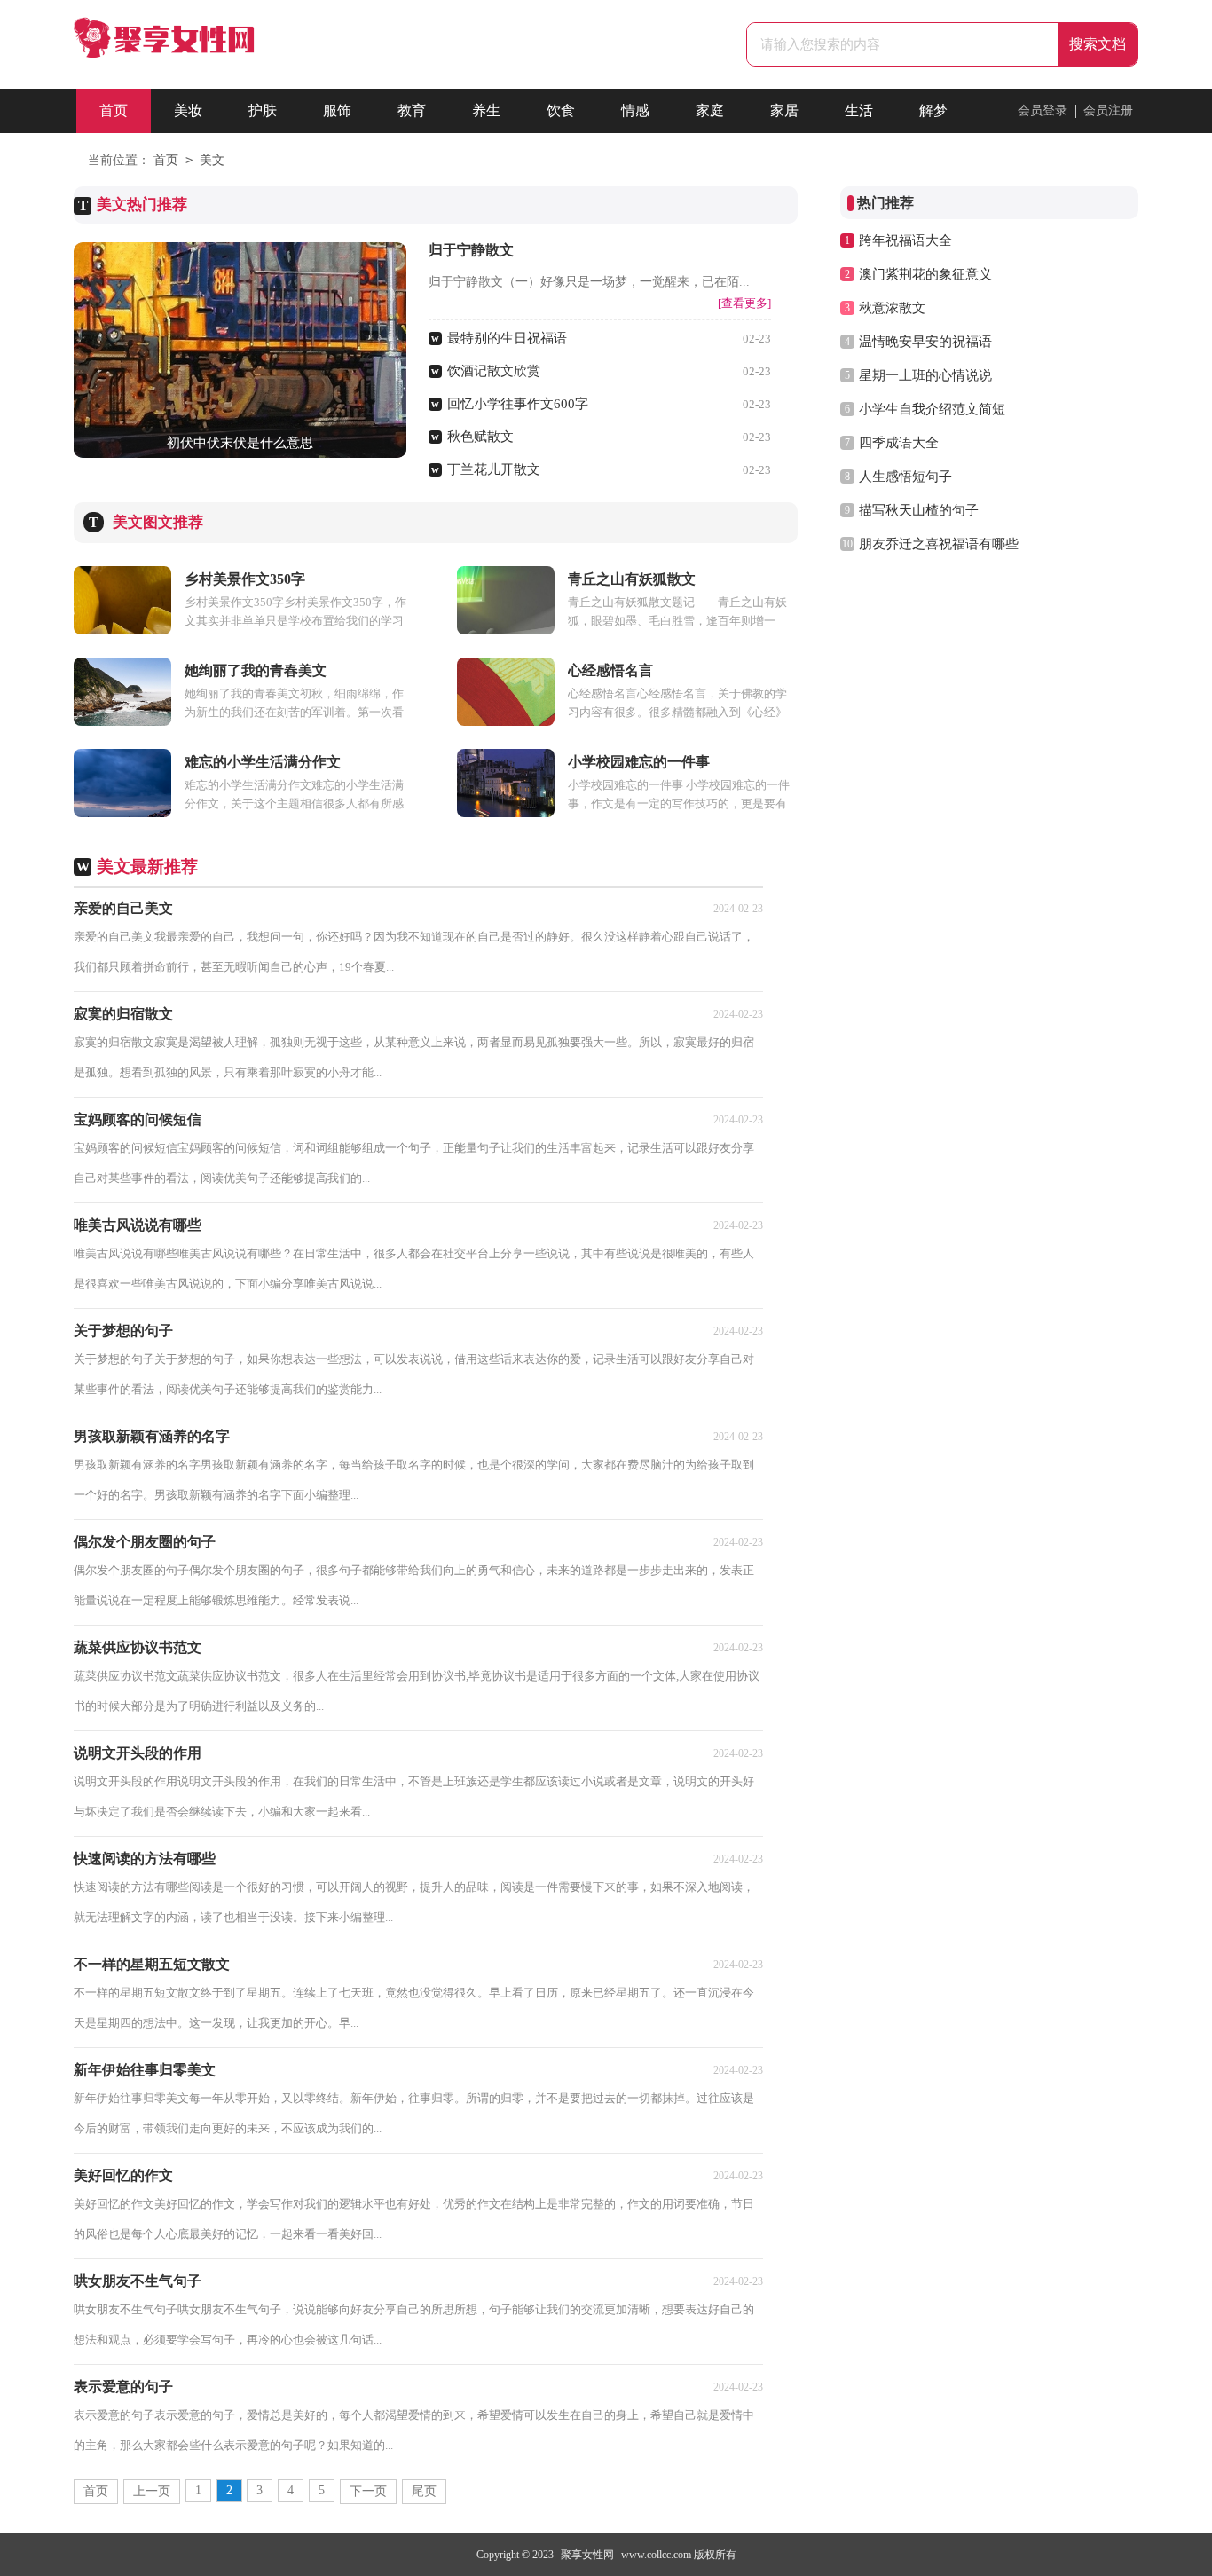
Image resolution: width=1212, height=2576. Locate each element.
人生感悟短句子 (905, 477)
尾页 (424, 2491)
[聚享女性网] (164, 50)
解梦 (933, 110)
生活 (859, 110)
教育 (412, 110)
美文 (212, 160)
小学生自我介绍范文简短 (932, 409)
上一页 (152, 2491)
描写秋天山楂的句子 (919, 510)
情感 (635, 110)
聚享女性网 (587, 2555)
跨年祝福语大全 (905, 240)
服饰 (337, 110)
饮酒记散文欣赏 (494, 371)
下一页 (368, 2491)
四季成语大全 (899, 443)
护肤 (263, 110)
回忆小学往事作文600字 (518, 404)
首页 (114, 110)
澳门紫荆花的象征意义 (925, 274)
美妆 (188, 110)
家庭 (710, 110)
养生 (486, 110)
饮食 (561, 110)
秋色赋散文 (480, 437)
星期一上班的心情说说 (925, 375)
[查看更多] (744, 303)
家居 (784, 110)
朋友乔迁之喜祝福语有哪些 (939, 544)
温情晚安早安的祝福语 (925, 342)
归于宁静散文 (471, 250)
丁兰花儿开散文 (494, 469)
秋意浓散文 (892, 308)
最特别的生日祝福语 (507, 338)
